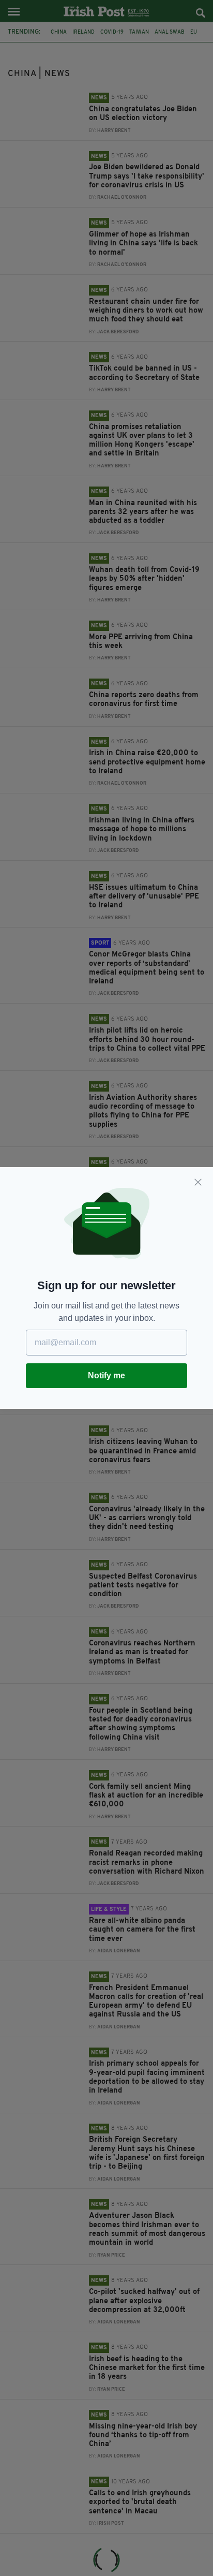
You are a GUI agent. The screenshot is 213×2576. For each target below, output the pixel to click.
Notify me (106, 1375)
